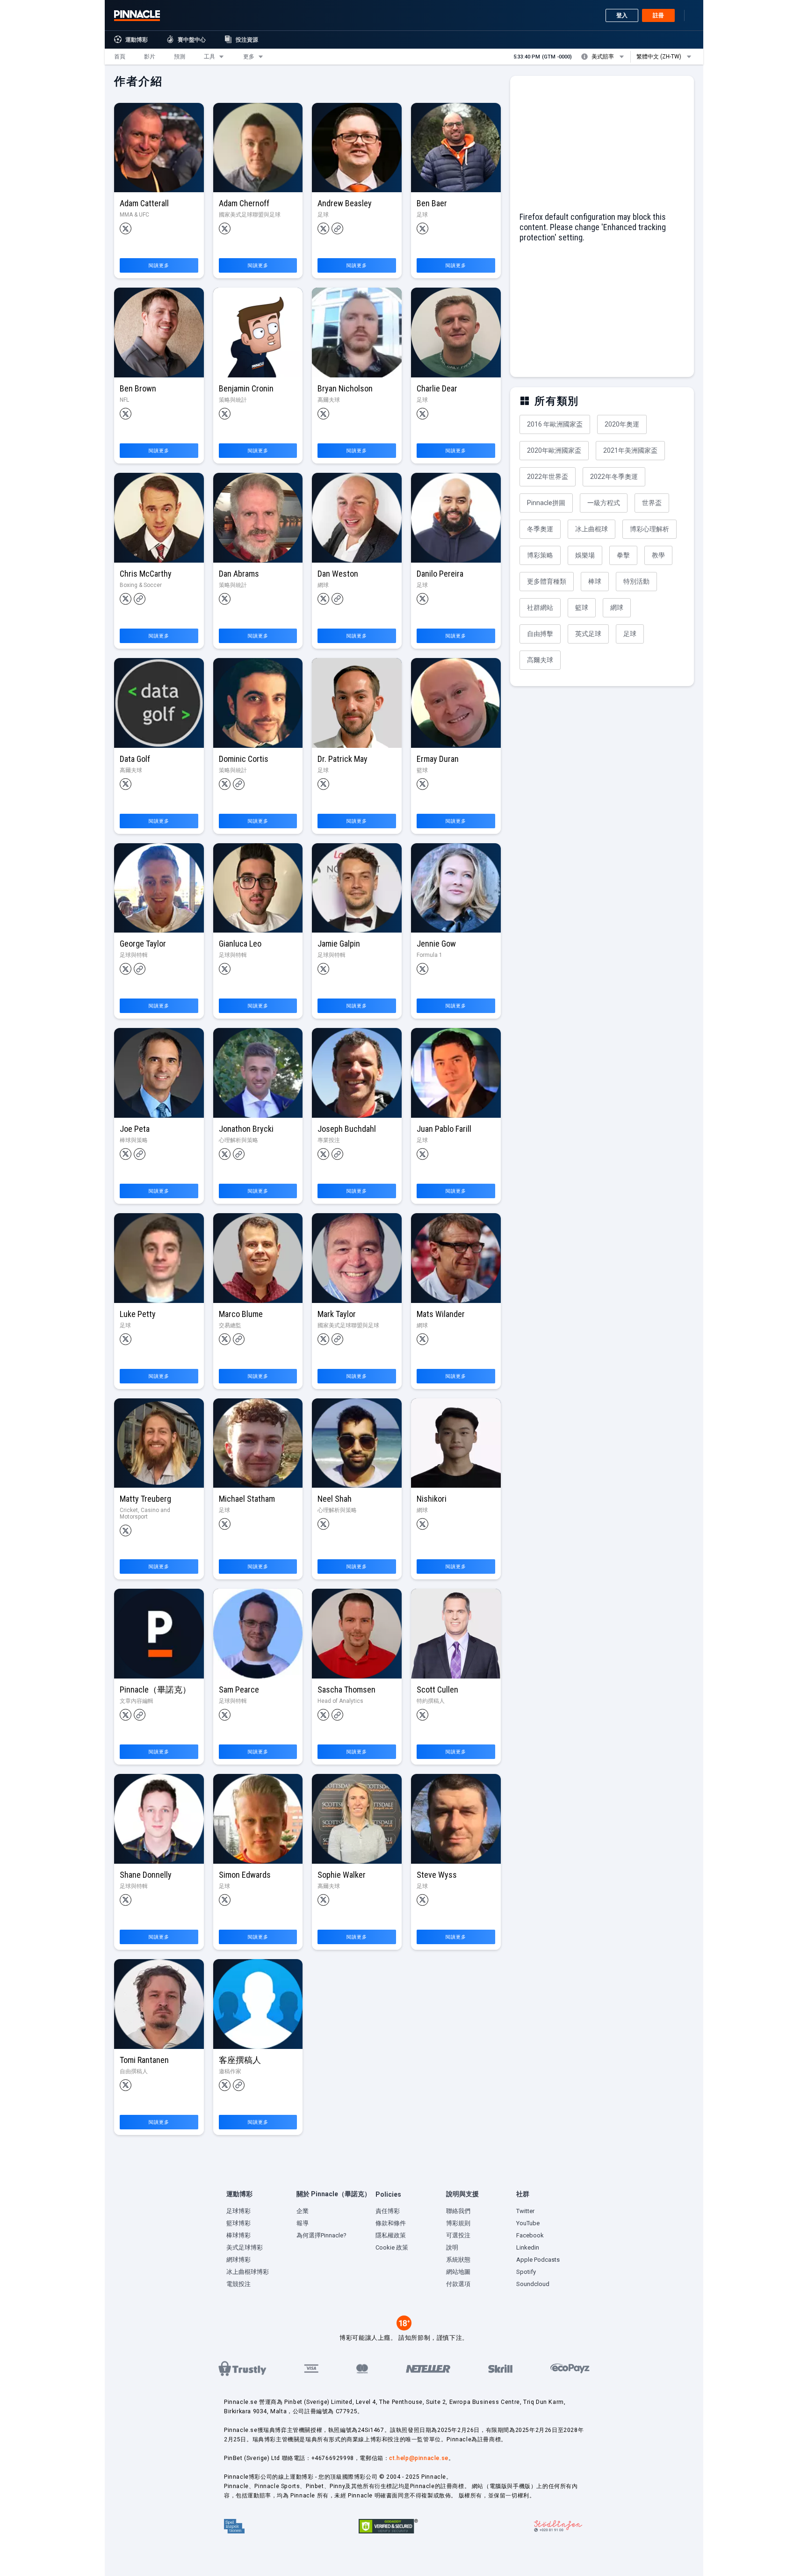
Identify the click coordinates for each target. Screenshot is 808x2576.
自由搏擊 (540, 634)
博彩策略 (540, 555)
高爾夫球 (540, 660)
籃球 (582, 608)
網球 (617, 608)
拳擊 (623, 555)
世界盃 (652, 503)
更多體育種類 (547, 581)
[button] (120, 57)
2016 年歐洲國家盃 (555, 424)
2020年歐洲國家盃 (554, 450)
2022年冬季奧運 (614, 477)
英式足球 (588, 634)
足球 (630, 634)
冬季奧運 (540, 529)
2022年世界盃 (548, 477)
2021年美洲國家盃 (630, 450)
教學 (658, 555)
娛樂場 (585, 555)
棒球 (595, 581)
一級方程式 (604, 503)
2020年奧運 (622, 424)
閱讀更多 (159, 265)
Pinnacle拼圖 (546, 503)
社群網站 (540, 608)
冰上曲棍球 (592, 529)
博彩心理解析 (649, 529)
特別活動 (636, 581)
